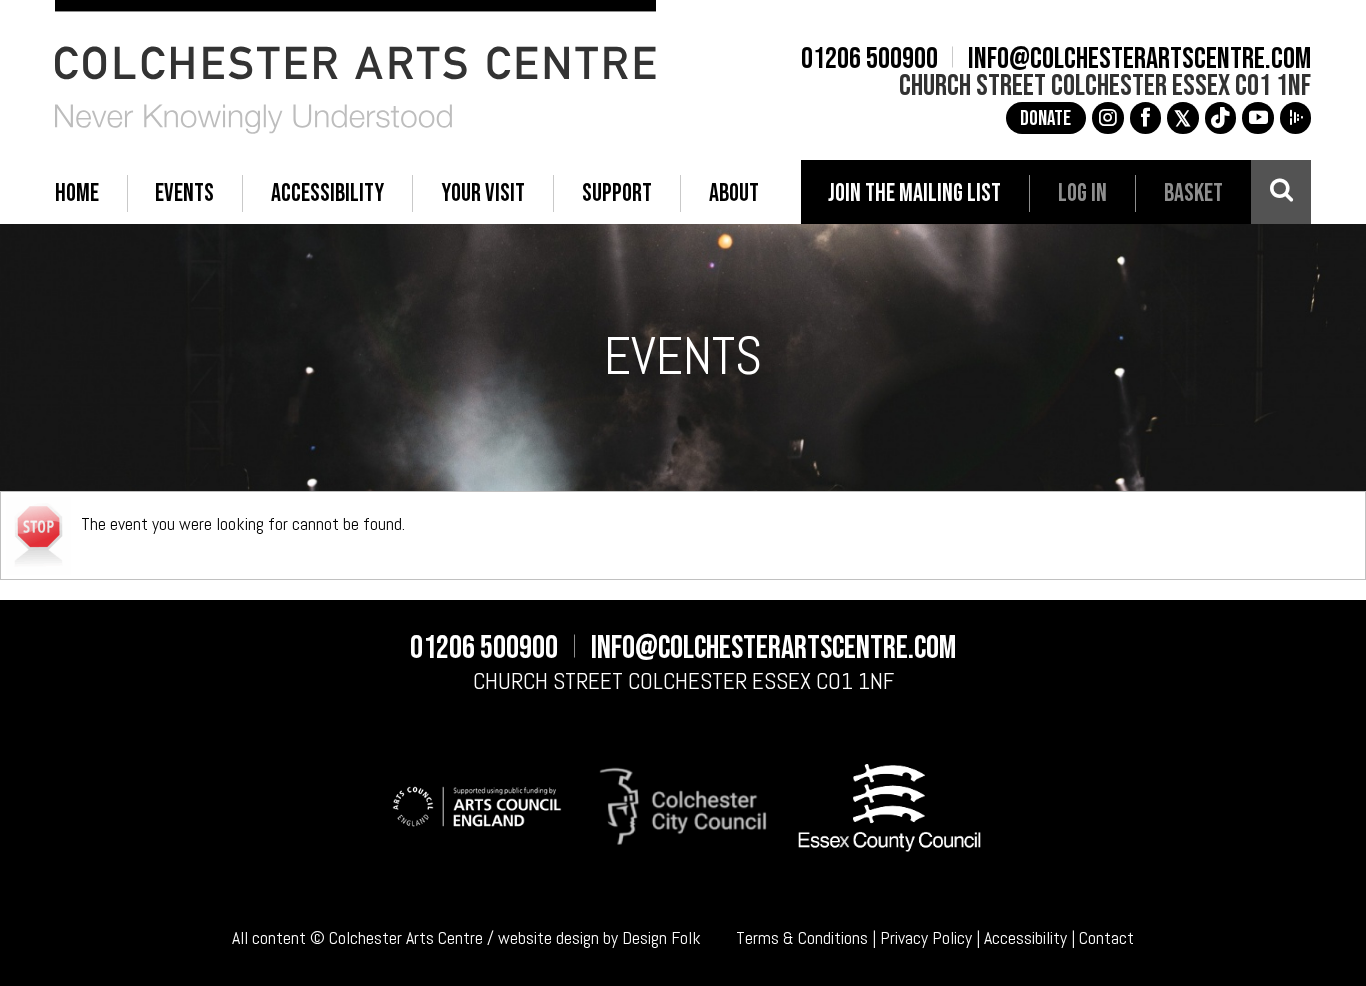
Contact (1106, 938)
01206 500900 (869, 59)
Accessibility (1025, 938)
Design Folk (661, 938)
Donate (1045, 118)
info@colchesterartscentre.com (1139, 59)
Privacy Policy (926, 938)
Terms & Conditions (802, 938)
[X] (1183, 118)
